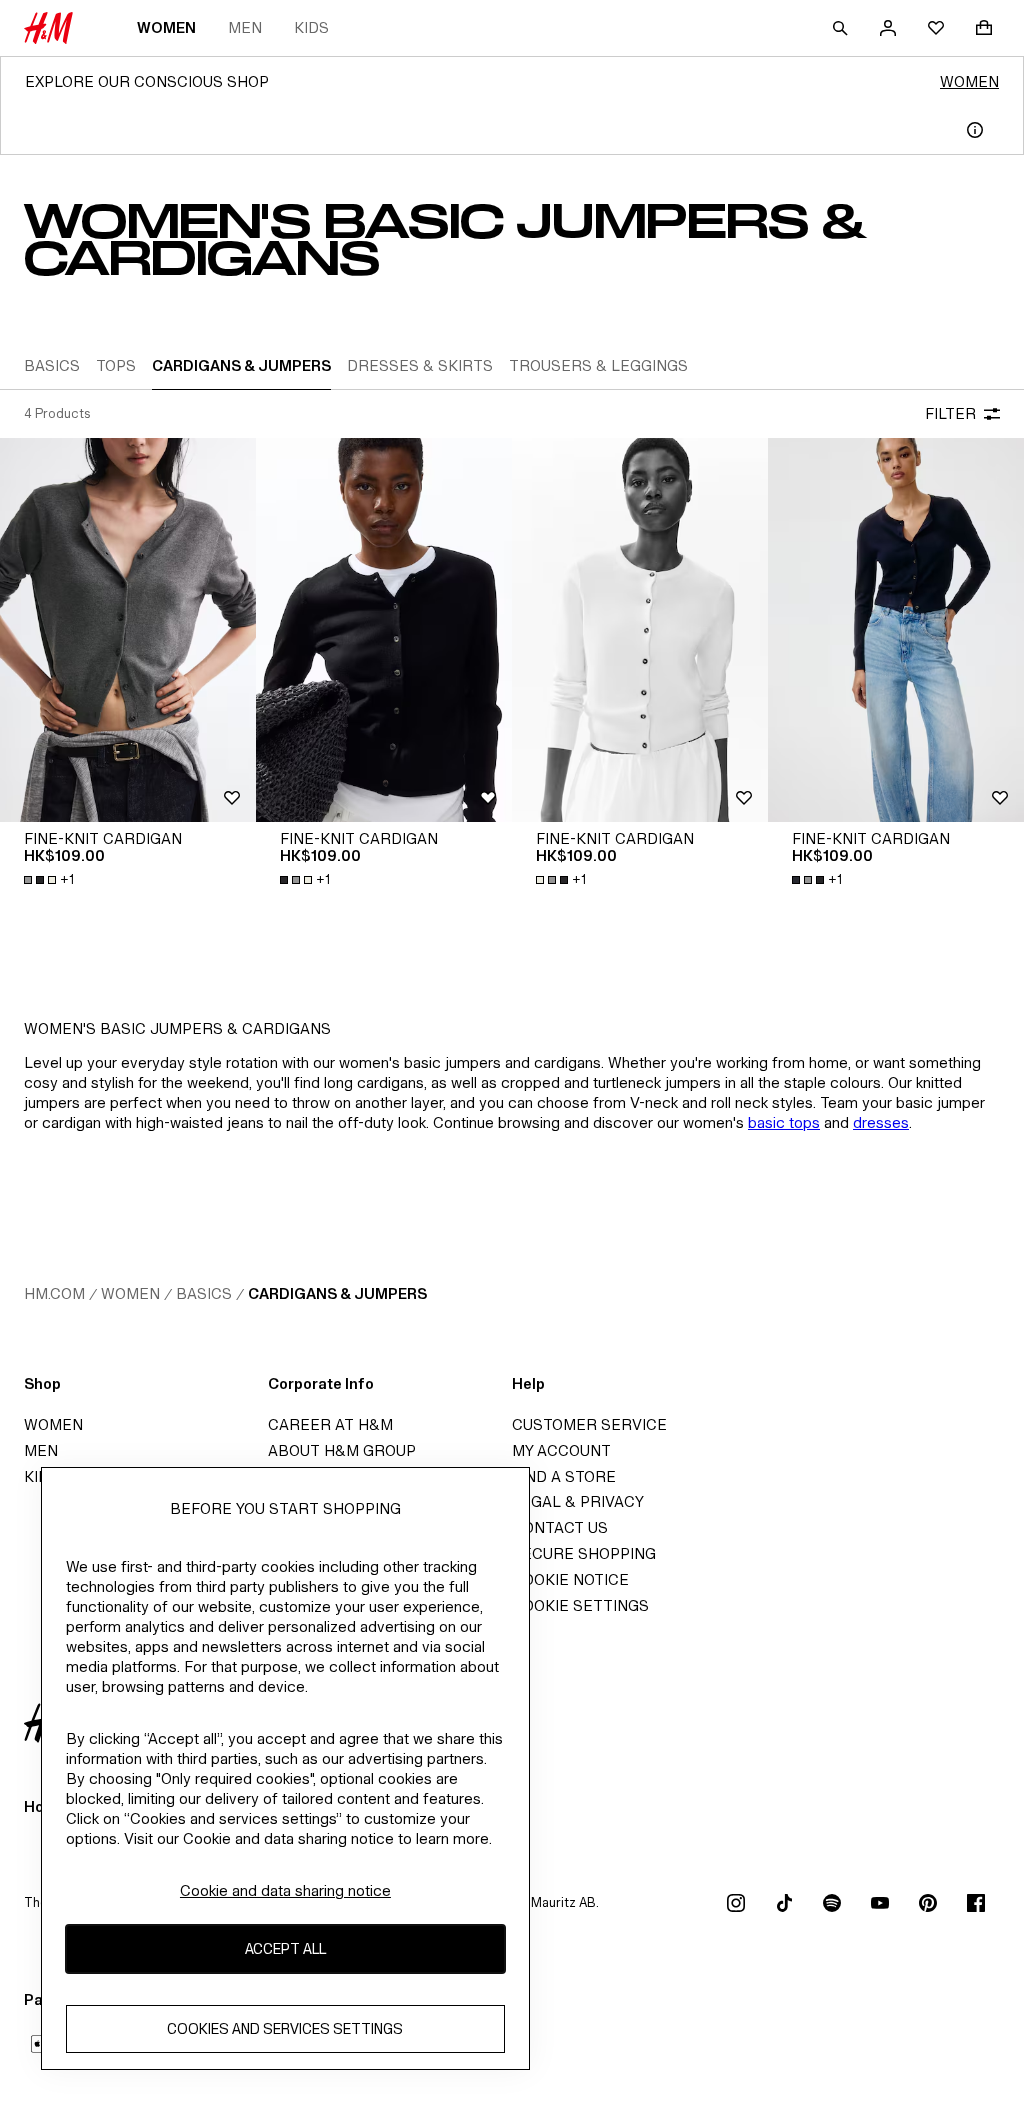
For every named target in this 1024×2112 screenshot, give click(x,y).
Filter (950, 413)
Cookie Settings (580, 1605)
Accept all (285, 1948)
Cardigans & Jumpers (337, 1293)
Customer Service (589, 1424)
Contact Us (560, 1527)
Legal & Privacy (578, 1501)
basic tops (784, 1122)
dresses (881, 1122)
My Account (561, 1450)
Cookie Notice (570, 1579)
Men (245, 27)
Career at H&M (330, 1424)
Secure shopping (584, 1553)
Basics (204, 1293)
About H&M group (342, 1450)
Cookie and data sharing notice (285, 1890)
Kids (311, 27)
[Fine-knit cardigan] (128, 630)
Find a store (564, 1476)
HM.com (54, 1293)
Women (166, 27)
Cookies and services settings (285, 2028)
